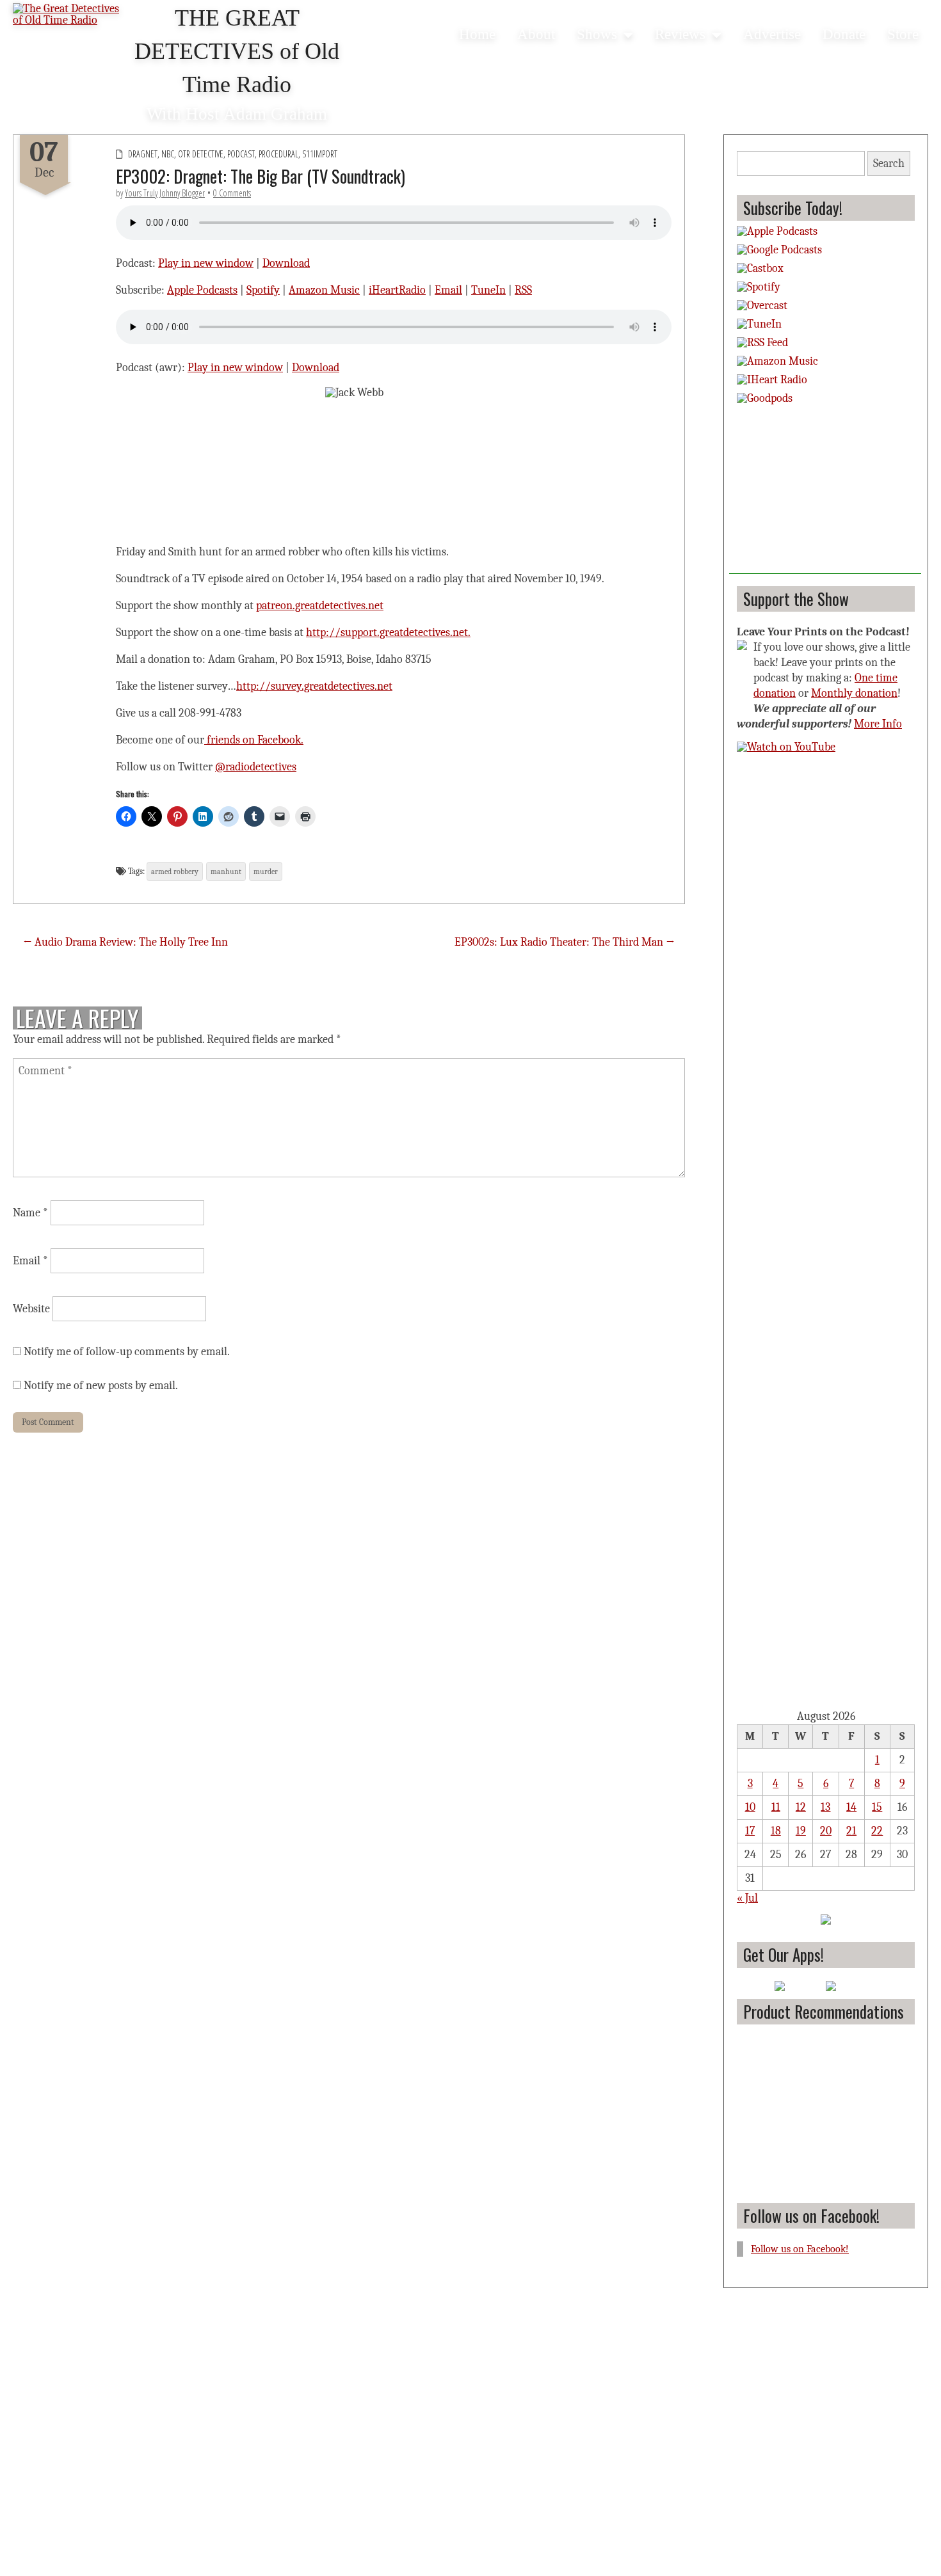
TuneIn (488, 290)
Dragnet (143, 154)
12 (801, 1807)
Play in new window (206, 263)
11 (776, 1807)
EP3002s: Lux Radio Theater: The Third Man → (565, 942)
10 (750, 1807)
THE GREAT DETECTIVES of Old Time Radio (237, 51)
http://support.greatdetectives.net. (388, 632)
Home (477, 34)
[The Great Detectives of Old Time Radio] (70, 16)
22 (877, 1831)
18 (776, 1831)
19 (801, 1831)
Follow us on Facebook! (811, 2215)
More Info (878, 724)
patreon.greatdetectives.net (320, 606)
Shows (597, 34)
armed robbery (175, 871)
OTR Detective (201, 154)
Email (448, 290)
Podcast (241, 154)
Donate (844, 34)
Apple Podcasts (202, 290)
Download (286, 263)
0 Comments (232, 193)
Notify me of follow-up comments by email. (127, 1352)
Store (903, 34)
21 (851, 1831)
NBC (168, 154)
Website (31, 1309)
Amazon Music (324, 290)
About (536, 34)
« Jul (747, 1898)
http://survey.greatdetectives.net (314, 686)
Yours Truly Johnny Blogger (165, 193)
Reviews (680, 34)
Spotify (263, 290)
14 (851, 1807)
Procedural (278, 154)
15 (877, 1807)
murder (266, 871)
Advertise (772, 34)
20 (826, 1831)
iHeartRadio (397, 290)
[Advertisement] (825, 494)
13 (825, 1807)
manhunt (226, 871)
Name (30, 1213)
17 (750, 1831)
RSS (523, 290)
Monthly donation (854, 693)
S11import (320, 154)
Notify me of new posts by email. (101, 1386)
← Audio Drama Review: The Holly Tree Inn (125, 942)
